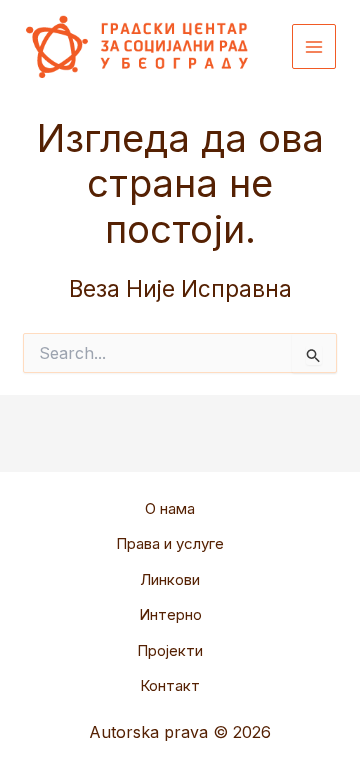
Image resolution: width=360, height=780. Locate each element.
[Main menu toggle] (314, 46)
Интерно (170, 614)
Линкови (170, 579)
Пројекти (170, 650)
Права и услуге (170, 543)
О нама (170, 508)
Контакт (170, 685)
